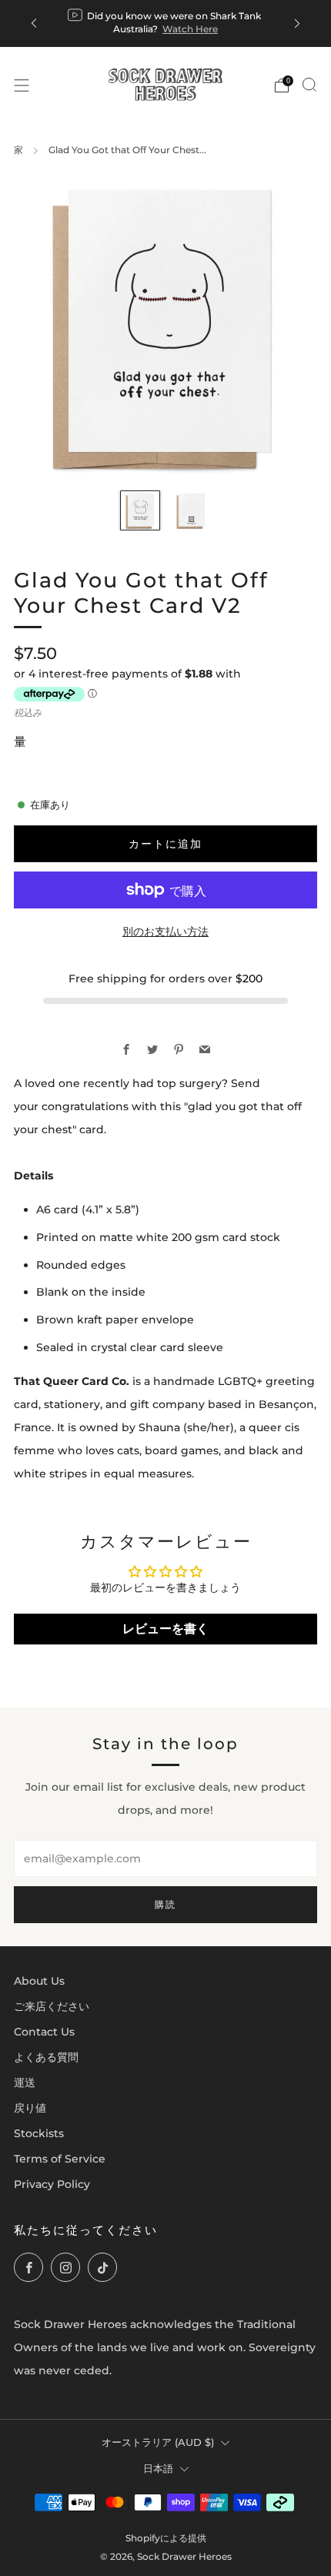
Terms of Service (60, 2159)
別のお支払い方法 (165, 932)
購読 (165, 1904)
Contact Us (44, 2032)
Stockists (39, 2133)
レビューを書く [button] (165, 1629)
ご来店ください (52, 2006)
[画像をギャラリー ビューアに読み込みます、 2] (191, 510)
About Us (39, 1981)
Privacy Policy (52, 2184)
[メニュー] (22, 85)
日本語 (158, 2468)
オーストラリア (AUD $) (158, 2442)
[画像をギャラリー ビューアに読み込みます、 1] (140, 510)
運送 (25, 2083)
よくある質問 (46, 2057)
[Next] (297, 23)
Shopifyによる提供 (166, 2538)
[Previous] (34, 23)
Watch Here (190, 29)
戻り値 (30, 2108)
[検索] (309, 85)
